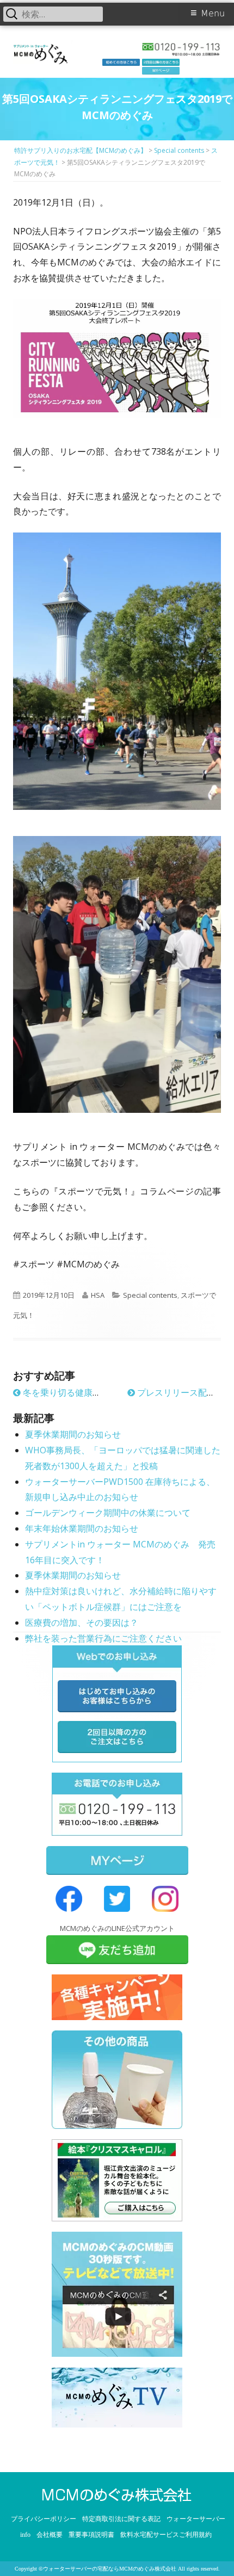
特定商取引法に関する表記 (121, 2519)
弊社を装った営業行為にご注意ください (103, 1638)
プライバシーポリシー (44, 2519)
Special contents (150, 1295)
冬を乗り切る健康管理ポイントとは (91, 1392)
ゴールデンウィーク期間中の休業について (108, 1513)
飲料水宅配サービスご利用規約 (166, 2535)
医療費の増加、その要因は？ (82, 1623)
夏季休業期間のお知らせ (73, 1434)
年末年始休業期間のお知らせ (82, 1528)
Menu (213, 13)
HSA (98, 1295)
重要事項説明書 (91, 2535)
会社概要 (50, 2535)
